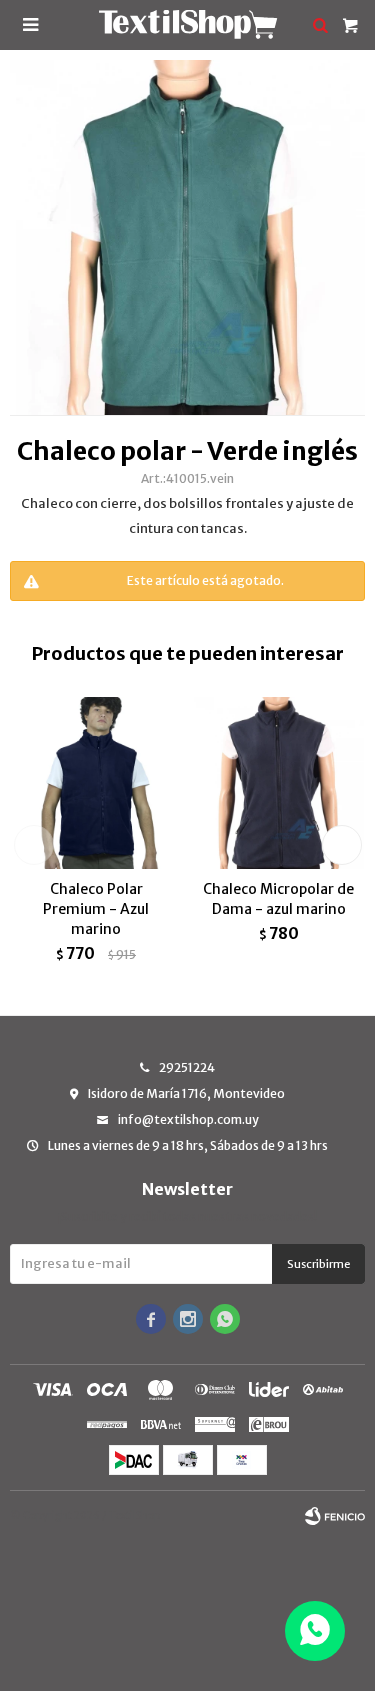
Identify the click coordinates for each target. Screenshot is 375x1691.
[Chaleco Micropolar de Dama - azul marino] (279, 782)
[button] (341, 845)
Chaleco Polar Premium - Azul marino (96, 909)
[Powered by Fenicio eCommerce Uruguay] (335, 1516)
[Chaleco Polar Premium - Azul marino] (96, 782)
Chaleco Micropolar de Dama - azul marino (278, 899)
